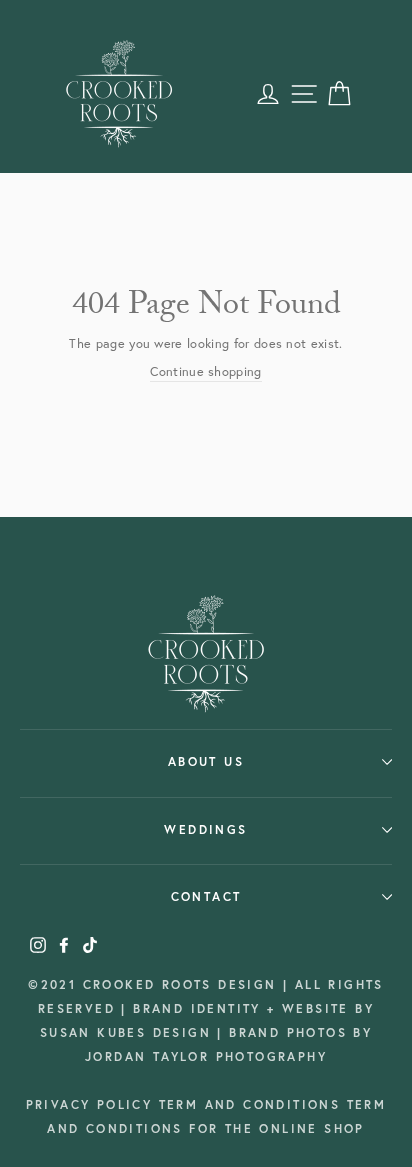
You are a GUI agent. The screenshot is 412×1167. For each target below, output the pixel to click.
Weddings (205, 829)
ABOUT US (206, 761)
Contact (206, 896)
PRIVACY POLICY (92, 1104)
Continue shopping (205, 371)
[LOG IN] (268, 94)
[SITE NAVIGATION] (304, 94)
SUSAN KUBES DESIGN (129, 1032)
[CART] (339, 94)
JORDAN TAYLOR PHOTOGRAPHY (206, 1056)
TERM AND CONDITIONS (253, 1104)
